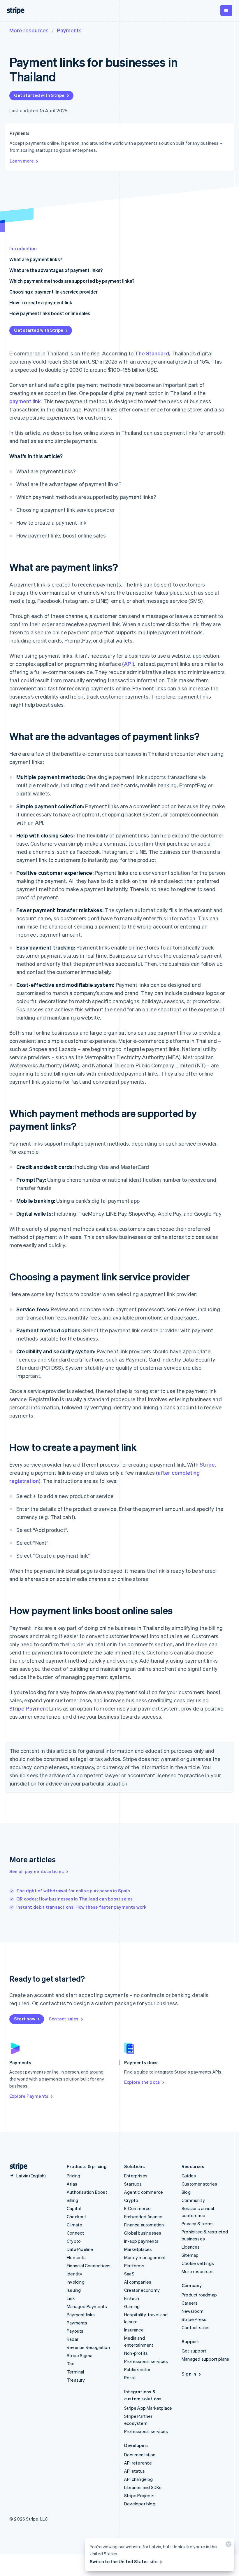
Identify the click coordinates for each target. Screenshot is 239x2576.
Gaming (132, 2306)
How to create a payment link (41, 302)
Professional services (146, 2361)
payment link (25, 401)
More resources (29, 30)
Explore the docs (142, 2082)
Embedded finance (143, 2217)
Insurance (134, 2330)
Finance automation (144, 2225)
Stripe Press (194, 2319)
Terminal (75, 2372)
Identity (75, 2274)
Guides (189, 2176)
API (128, 664)
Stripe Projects (139, 2495)
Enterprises (136, 2176)
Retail (130, 2378)
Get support (194, 2351)
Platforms (134, 2266)
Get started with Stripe (39, 95)
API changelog (139, 2479)
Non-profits (136, 2353)
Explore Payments (29, 2096)
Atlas (72, 2184)
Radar (73, 2339)
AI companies (138, 2282)
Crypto (74, 2241)
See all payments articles (37, 1871)
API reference (138, 2463)
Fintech (132, 2298)
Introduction (23, 248)
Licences (191, 2247)
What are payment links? (36, 259)
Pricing (73, 2176)
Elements (76, 2257)
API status (135, 2471)
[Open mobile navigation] (226, 11)
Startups (133, 2184)
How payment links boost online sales (50, 313)
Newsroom (193, 2311)
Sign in (189, 2374)
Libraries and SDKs (143, 2487)
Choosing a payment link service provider (53, 292)
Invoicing (76, 2282)
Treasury (76, 2380)
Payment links (81, 2315)
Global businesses (143, 2233)
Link (71, 2298)
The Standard (152, 353)
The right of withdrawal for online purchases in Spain (73, 1891)
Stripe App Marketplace (148, 2408)
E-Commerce (137, 2208)
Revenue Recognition (88, 2347)
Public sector (137, 2369)
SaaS (129, 2274)
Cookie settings (198, 2263)
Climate (74, 2225)
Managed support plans (205, 2359)
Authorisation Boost (87, 2192)
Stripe (207, 1464)
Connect (75, 2233)
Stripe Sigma (80, 2355)
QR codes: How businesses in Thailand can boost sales (74, 1899)
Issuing (74, 2290)
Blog (186, 2192)
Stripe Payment (29, 1708)
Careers (190, 2303)
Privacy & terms (198, 2224)
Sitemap (190, 2255)
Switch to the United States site (124, 2561)
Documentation (140, 2455)
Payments (69, 30)
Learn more (22, 161)
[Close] (228, 2546)
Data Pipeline (80, 2249)
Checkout (77, 2217)
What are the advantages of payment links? (56, 270)
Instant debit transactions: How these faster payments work (81, 1907)
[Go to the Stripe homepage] (16, 2166)
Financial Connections (89, 2266)
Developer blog (140, 2504)
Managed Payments (87, 2306)
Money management (145, 2257)
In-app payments (141, 2241)
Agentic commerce (144, 2192)
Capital (74, 2208)
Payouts (75, 2331)
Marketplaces (138, 2249)
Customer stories (199, 2184)
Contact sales (64, 2019)
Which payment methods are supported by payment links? (72, 281)
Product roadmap (199, 2295)
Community (193, 2200)
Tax (71, 2364)
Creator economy (142, 2290)
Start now (25, 2019)
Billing (72, 2200)
